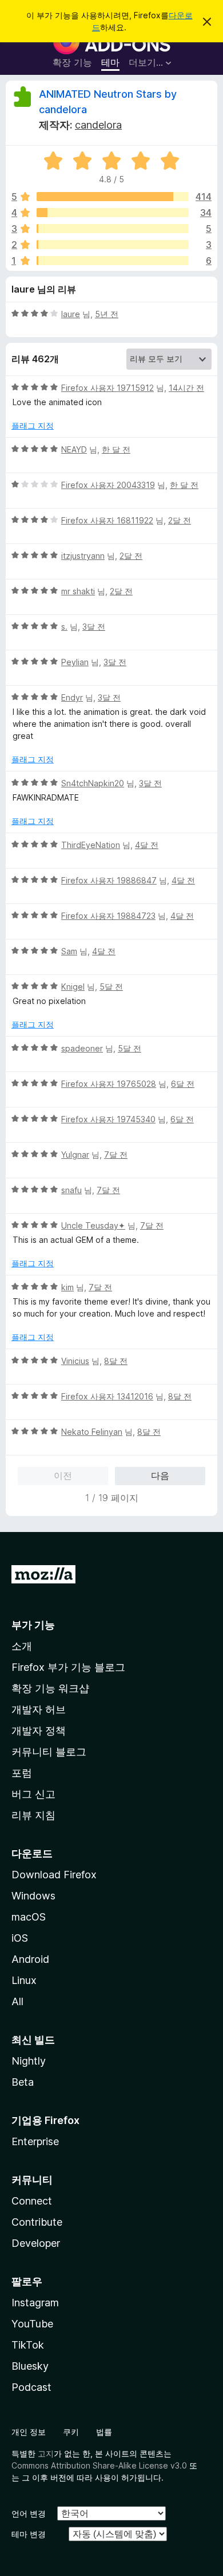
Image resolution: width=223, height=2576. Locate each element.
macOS (29, 1917)
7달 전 (116, 1155)
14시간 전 (186, 388)
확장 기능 (72, 62)
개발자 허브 (39, 1709)
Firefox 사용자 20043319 (108, 485)
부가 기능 (33, 1625)
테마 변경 (29, 2534)
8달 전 (116, 1361)
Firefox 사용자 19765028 (109, 1084)
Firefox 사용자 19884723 (108, 916)
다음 (160, 1475)
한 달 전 (116, 449)
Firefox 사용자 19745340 (108, 1119)
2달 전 (180, 520)
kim (67, 1287)
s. (64, 627)
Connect (32, 2201)
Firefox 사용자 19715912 (107, 388)
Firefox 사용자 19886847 (109, 880)
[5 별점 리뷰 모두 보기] (113, 197)
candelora (98, 125)
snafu (71, 1190)
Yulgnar (75, 1155)
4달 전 (147, 845)
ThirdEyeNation (91, 845)
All (17, 2001)
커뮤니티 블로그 (49, 1752)
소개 (22, 1646)
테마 (110, 62)
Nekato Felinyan (92, 1432)
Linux (24, 1980)
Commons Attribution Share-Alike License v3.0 (99, 2465)
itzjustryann (83, 556)
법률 (104, 2432)
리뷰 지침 (33, 1815)
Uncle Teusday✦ (93, 1225)
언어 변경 (29, 2513)
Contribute (37, 2222)
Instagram (35, 2303)
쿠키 (71, 2432)
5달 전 (111, 987)
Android (30, 1959)
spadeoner (82, 1048)
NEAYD (74, 449)
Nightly (29, 2061)
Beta (23, 2082)
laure (71, 314)
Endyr (72, 697)
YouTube (32, 2324)
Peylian (75, 662)
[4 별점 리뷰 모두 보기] (113, 213)
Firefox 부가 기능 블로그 (68, 1667)
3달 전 (94, 627)
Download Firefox (54, 1875)
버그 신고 (33, 1794)
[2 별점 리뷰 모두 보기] (113, 245)
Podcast (31, 2387)
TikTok (28, 2345)
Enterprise (35, 2141)
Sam (69, 951)
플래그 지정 (33, 425)
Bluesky (30, 2366)
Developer (36, 2243)
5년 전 (107, 314)
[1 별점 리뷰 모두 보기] (113, 261)
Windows (33, 1896)
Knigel (73, 987)
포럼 (22, 1773)
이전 (63, 1475)
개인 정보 (29, 2432)
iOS (20, 1938)
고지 (46, 2453)
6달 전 (183, 1084)
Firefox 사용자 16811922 (107, 520)
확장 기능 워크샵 (50, 1688)
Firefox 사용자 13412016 (107, 1396)
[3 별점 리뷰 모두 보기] (113, 229)
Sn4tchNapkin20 (93, 783)
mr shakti (78, 591)
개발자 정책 (39, 1731)
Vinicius (75, 1361)
